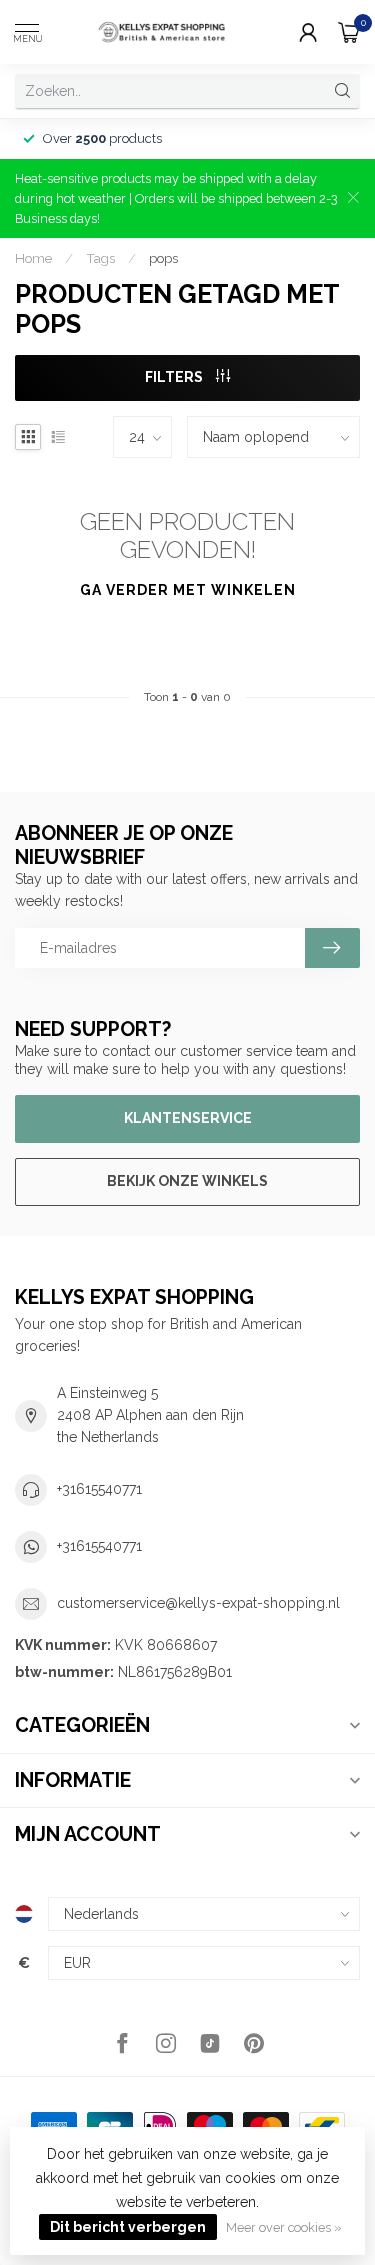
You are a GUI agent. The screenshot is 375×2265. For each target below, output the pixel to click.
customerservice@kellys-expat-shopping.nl (198, 1603)
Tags (100, 258)
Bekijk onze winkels (187, 1181)
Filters (175, 377)
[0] (349, 32)
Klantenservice (188, 1118)
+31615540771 (99, 1489)
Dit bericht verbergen (128, 2227)
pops (163, 258)
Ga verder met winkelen (188, 590)
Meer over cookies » (284, 2227)
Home (33, 258)
